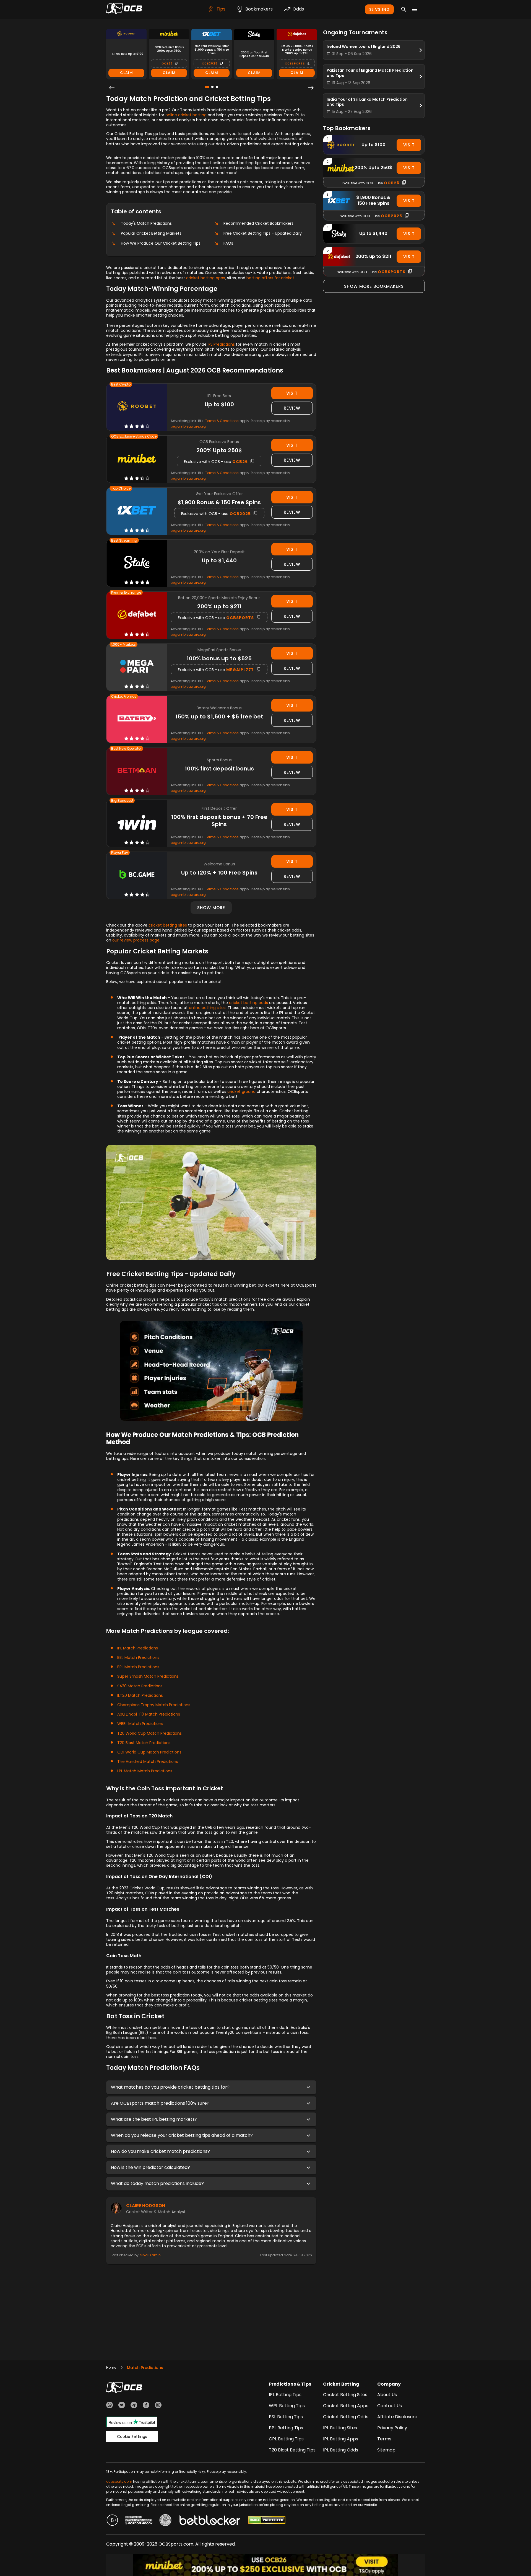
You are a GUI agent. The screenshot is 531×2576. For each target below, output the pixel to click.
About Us (387, 2395)
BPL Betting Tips (286, 2428)
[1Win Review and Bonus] (137, 823)
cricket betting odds (248, 1003)
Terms (384, 2439)
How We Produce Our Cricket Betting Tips (161, 243)
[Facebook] (146, 2406)
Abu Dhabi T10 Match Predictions (149, 1714)
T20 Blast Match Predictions (144, 1743)
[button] (211, 2087)
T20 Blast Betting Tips (292, 2450)
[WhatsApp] (110, 2406)
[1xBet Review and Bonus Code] (137, 511)
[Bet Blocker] (210, 2521)
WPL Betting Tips (287, 2406)
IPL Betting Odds (341, 2450)
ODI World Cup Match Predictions (149, 1752)
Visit (292, 393)
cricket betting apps (206, 278)
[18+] (112, 2521)
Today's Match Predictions (146, 223)
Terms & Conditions (222, 421)
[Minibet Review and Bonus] (137, 459)
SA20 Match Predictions (140, 1686)
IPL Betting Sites (340, 2428)
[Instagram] (158, 2406)
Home (111, 2367)
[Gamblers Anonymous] (165, 2521)
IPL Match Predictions (138, 1648)
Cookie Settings (132, 2437)
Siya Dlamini (151, 2255)
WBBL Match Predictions (140, 1724)
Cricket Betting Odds (346, 2417)
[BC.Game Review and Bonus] (137, 875)
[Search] (404, 9)
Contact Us (390, 2406)
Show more (211, 908)
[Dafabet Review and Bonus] (137, 615)
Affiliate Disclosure (397, 2417)
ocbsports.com (119, 2481)
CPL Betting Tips (286, 2439)
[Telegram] (134, 2406)
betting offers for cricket (270, 278)
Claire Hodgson (146, 2206)
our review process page (136, 940)
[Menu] (415, 9)
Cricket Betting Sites (345, 2395)
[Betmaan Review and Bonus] (137, 771)
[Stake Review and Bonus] (137, 563)
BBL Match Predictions (138, 1657)
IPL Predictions (221, 344)
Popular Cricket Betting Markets (151, 233)
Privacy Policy (392, 2428)
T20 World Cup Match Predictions (149, 1733)
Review (292, 408)
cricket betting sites (168, 925)
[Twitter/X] (122, 2406)
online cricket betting (186, 115)
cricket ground (241, 1092)
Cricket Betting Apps (346, 2406)
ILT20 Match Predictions (140, 1695)
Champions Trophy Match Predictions (154, 1705)
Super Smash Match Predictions (148, 1676)
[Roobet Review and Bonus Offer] (137, 407)
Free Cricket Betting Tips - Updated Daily (263, 233)
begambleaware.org (188, 426)
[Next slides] (311, 88)
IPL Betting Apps (341, 2439)
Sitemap (386, 2450)
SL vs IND (379, 9)
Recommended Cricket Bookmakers (258, 223)
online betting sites (207, 1008)
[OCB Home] (124, 9)
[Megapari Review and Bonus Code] (137, 667)
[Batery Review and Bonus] (137, 719)
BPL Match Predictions (138, 1667)
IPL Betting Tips (285, 2395)
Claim (127, 73)
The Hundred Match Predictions (148, 1762)
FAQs (228, 243)
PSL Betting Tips (286, 2417)
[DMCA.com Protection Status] (267, 2521)
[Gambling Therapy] (139, 2521)
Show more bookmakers (374, 286)
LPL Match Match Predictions (145, 1771)
